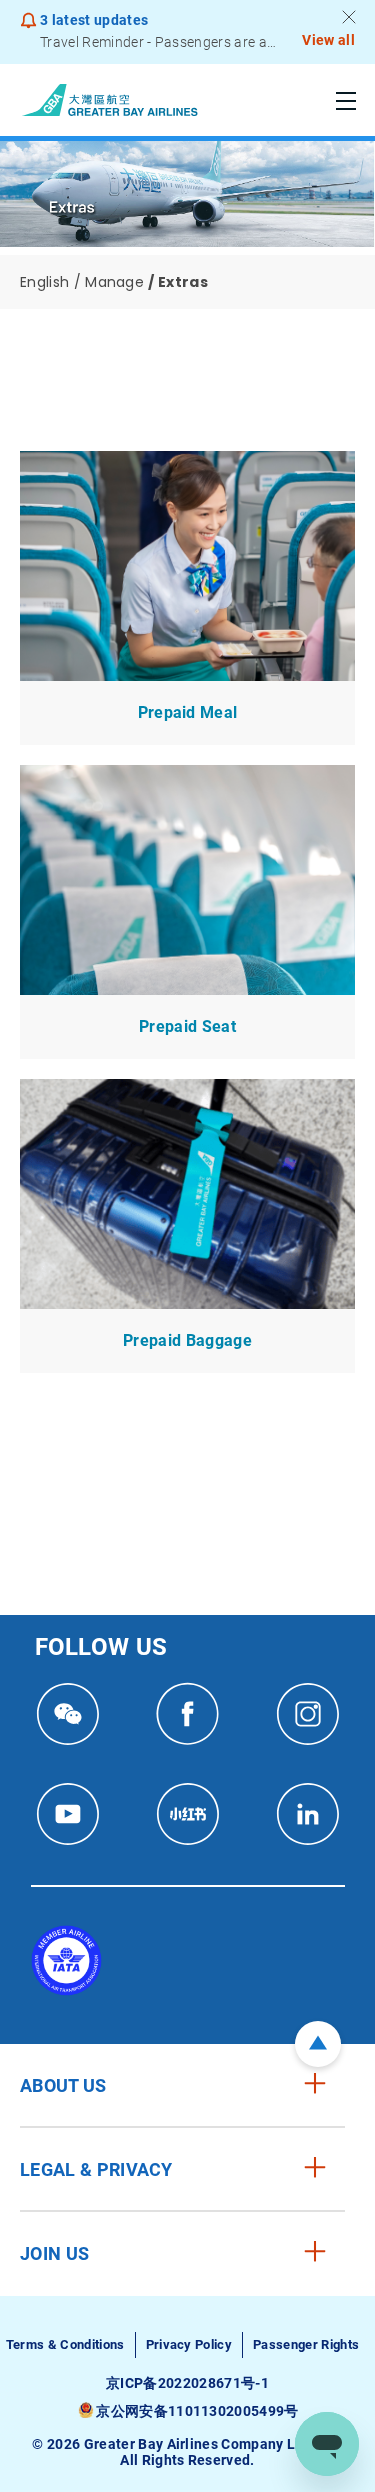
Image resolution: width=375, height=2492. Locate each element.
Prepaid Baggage (187, 1340)
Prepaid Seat (187, 1026)
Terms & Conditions (65, 2344)
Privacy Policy (189, 2344)
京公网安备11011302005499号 (197, 2411)
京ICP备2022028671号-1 (187, 2383)
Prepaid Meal (188, 712)
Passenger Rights (306, 2344)
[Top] (318, 2044)
